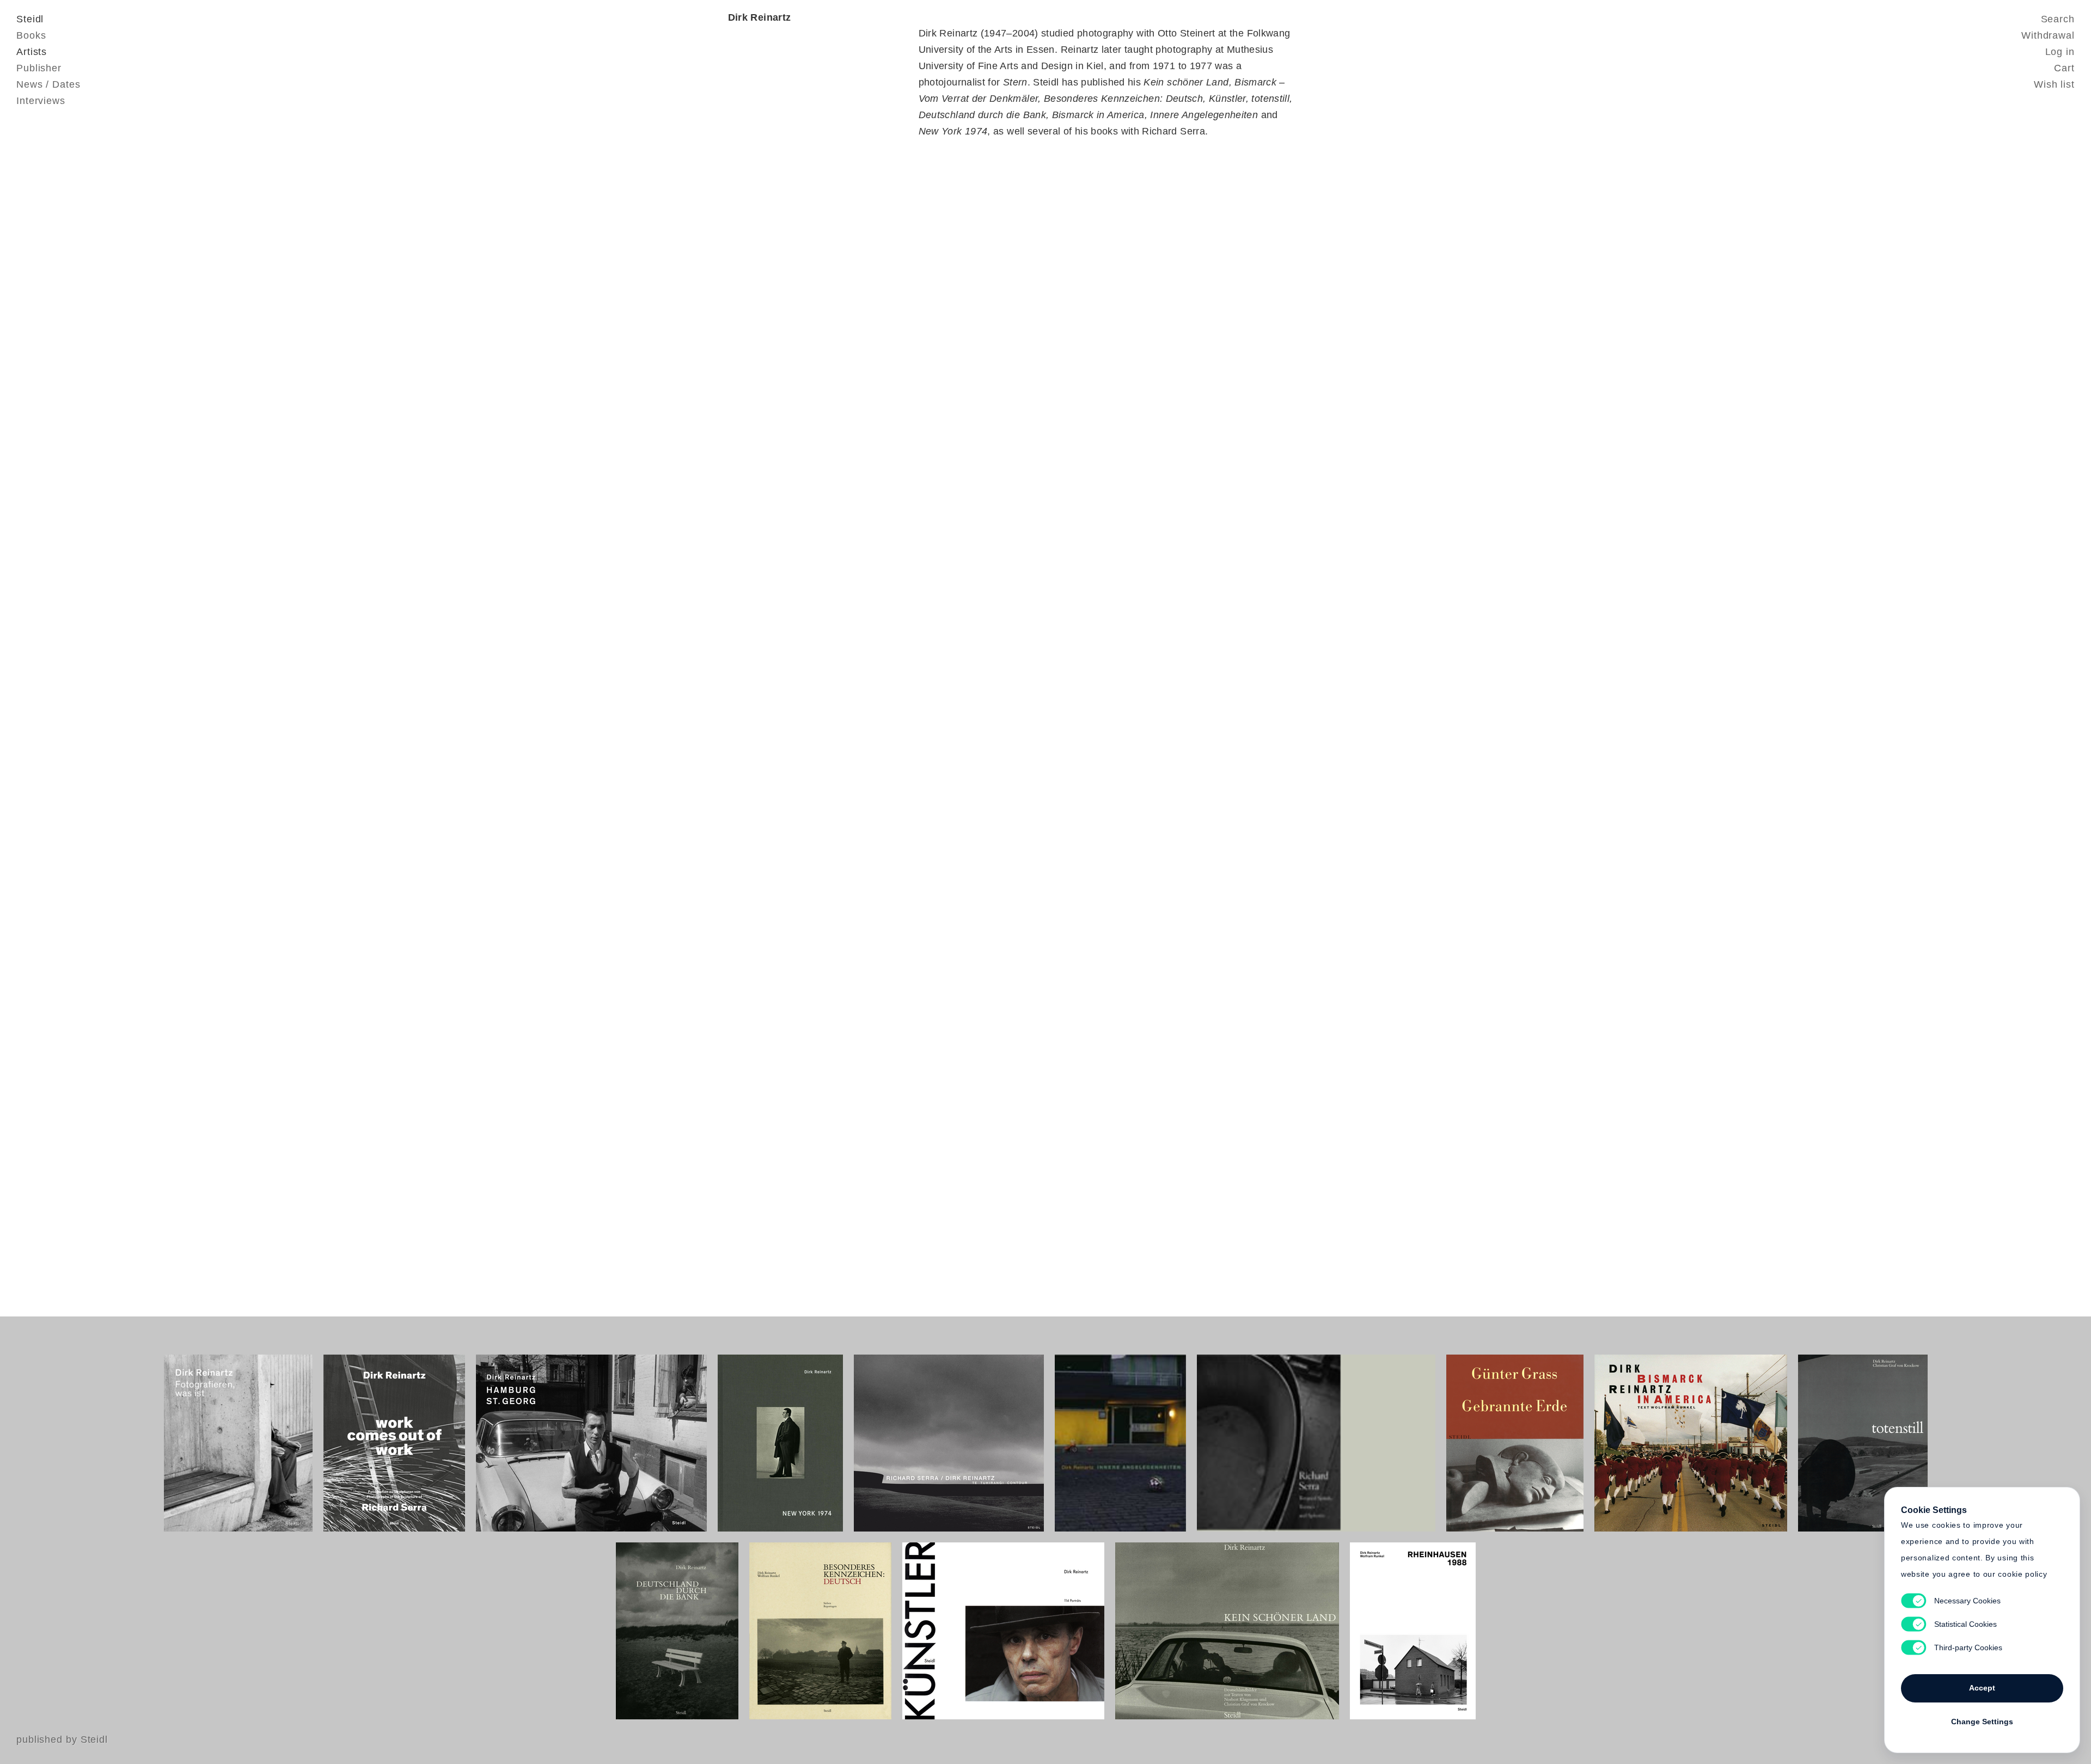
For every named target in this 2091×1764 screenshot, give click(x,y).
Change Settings (1982, 1722)
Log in (2060, 52)
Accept (1982, 1688)
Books (31, 35)
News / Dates (48, 84)
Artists (32, 52)
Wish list (2054, 84)
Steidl (30, 19)
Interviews (41, 101)
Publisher (39, 68)
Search (2058, 19)
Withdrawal (2048, 35)
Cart (2064, 68)
